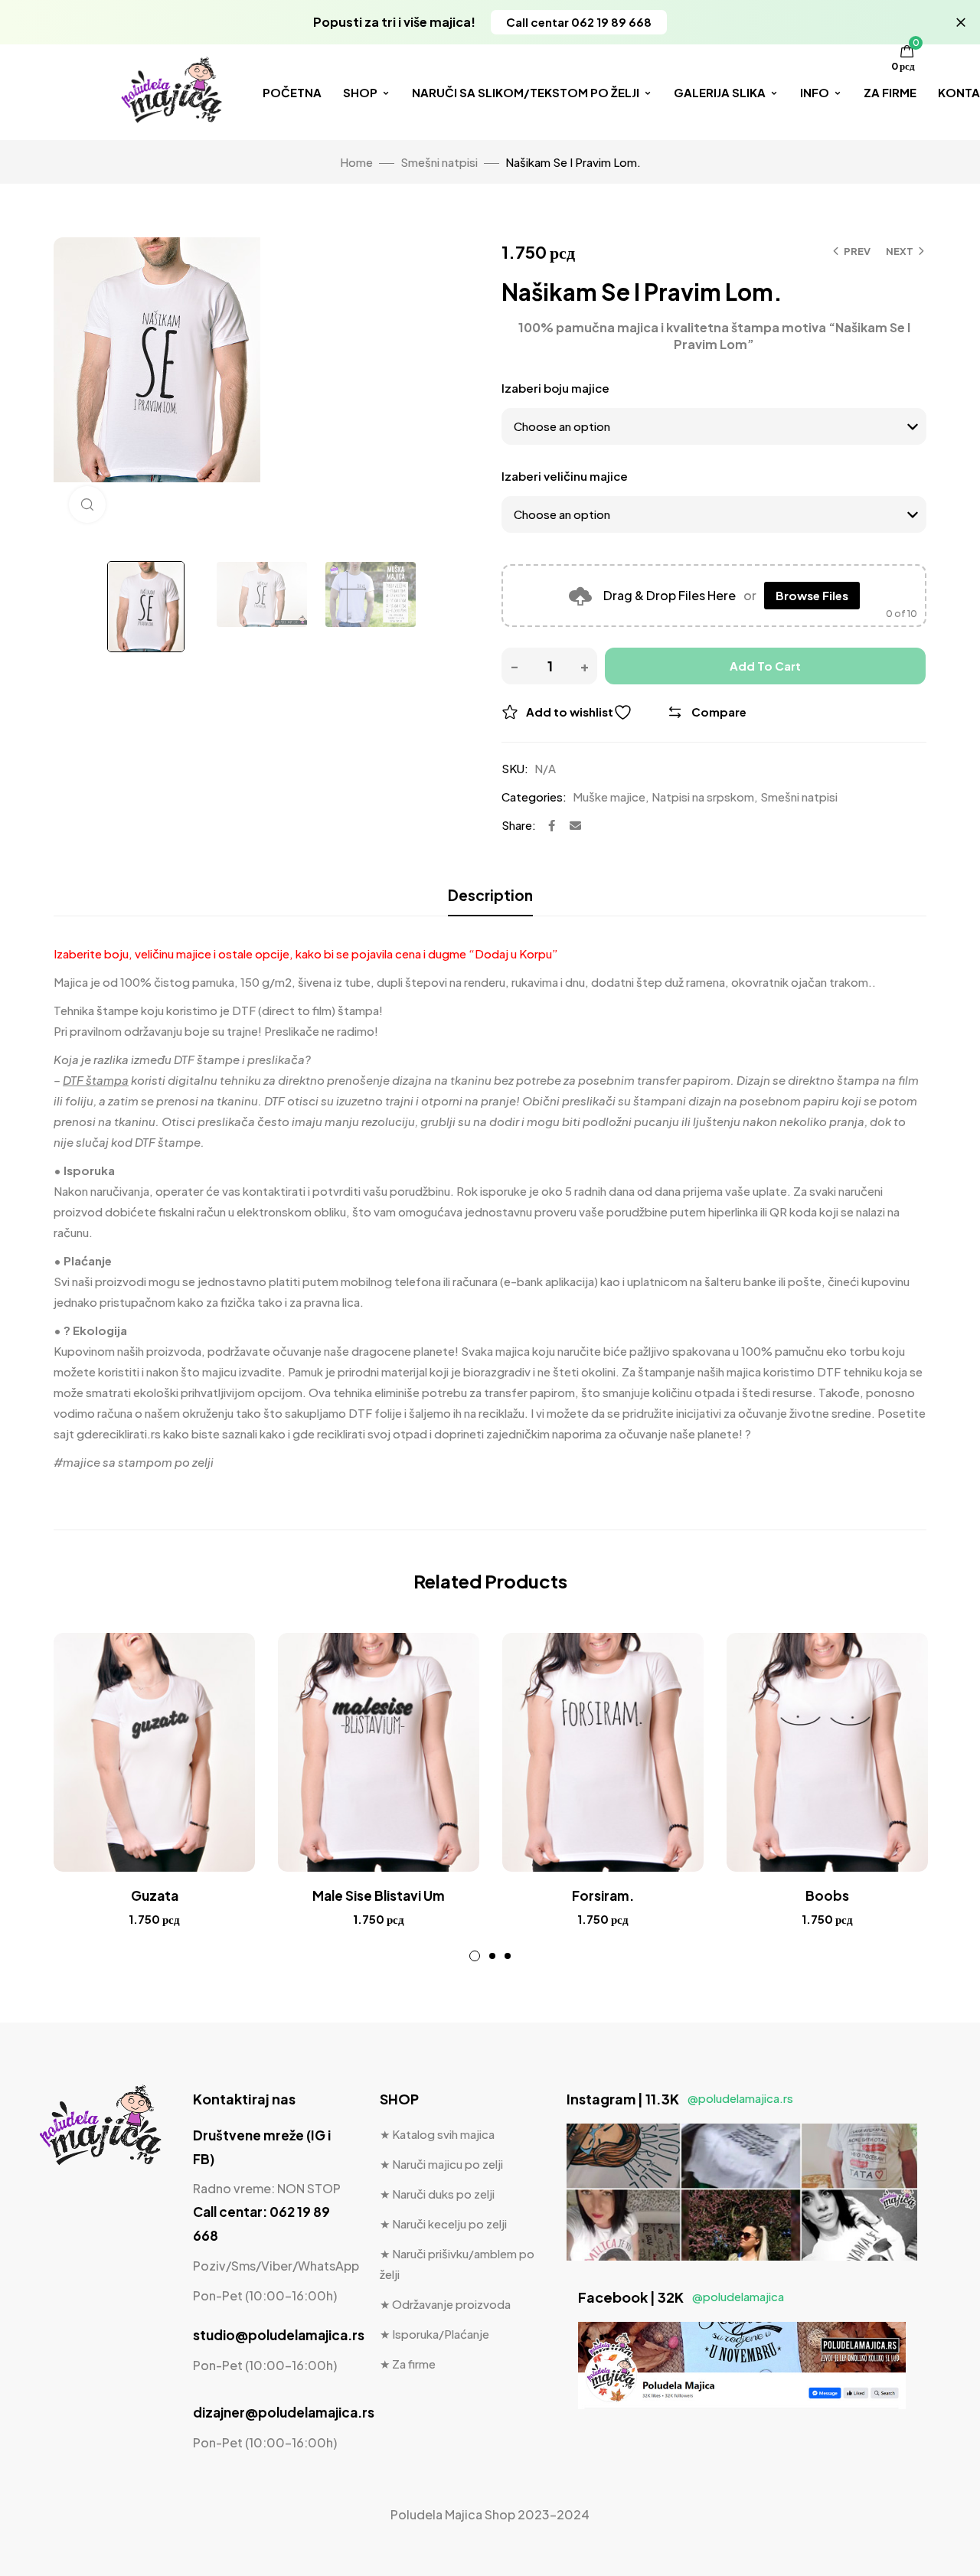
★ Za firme (408, 2364)
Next (900, 251)
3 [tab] (508, 1956)
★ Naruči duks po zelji (437, 2194)
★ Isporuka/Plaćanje (434, 2334)
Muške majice (609, 797)
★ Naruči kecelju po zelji (443, 2223)
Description (490, 895)
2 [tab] (492, 1956)
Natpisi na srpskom (703, 797)
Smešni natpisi (439, 162)
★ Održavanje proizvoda (445, 2304)
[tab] (490, 895)
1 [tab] (475, 1956)
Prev (857, 251)
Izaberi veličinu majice (565, 476)
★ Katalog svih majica (437, 2134)
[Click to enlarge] (87, 504)
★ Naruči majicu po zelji (441, 2164)
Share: (519, 825)
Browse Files (812, 595)
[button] (579, 22)
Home (356, 162)
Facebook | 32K (681, 2297)
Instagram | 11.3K (680, 2099)
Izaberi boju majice (555, 388)
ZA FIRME (890, 92)
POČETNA (292, 92)
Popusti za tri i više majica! (394, 22)
